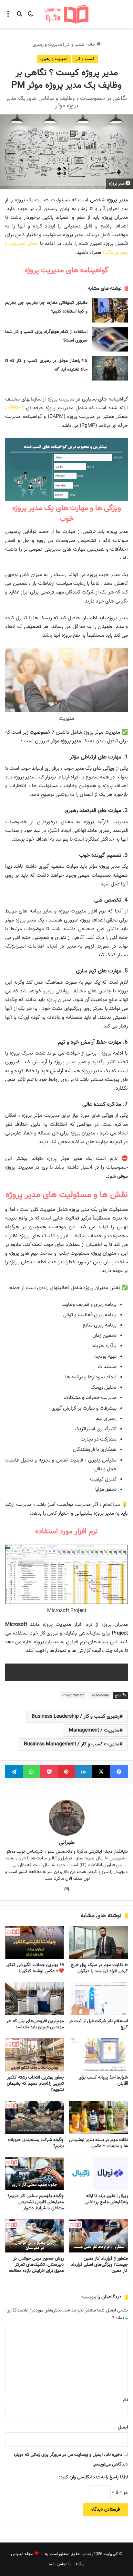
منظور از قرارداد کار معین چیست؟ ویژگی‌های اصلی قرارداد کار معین (99, 2265)
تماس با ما (58, 2564)
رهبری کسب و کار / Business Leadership (76, 1717)
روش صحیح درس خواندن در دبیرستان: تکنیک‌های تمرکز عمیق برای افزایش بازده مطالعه (36, 2265)
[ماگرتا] (66, 14)
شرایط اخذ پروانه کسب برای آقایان (103, 2081)
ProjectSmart (73, 1696)
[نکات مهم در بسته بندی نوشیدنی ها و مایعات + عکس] (98, 2117)
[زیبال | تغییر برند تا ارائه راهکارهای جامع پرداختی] (98, 2174)
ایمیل (123, 2427)
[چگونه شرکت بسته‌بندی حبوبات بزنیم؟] (35, 2117)
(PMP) (16, 408)
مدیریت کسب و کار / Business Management (72, 1744)
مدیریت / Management (94, 1730)
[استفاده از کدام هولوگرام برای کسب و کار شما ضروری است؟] (110, 339)
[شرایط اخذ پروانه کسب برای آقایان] (98, 2055)
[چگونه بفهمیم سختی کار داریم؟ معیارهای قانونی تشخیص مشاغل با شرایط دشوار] (35, 2174)
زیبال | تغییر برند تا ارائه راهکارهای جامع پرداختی (106, 2199)
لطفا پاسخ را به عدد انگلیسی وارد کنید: (93, 2477)
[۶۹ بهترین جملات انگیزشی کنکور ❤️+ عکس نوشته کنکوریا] (35, 1942)
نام (125, 2400)
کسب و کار (75, 45)
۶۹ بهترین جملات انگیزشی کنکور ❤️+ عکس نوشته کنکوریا (35, 1968)
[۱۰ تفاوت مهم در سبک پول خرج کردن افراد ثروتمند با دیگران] (98, 1942)
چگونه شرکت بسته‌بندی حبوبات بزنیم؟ (36, 2143)
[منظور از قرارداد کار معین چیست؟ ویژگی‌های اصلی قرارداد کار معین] (98, 2236)
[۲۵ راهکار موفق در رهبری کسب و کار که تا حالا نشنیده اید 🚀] (110, 368)
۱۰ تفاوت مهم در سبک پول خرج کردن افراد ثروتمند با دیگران (99, 1968)
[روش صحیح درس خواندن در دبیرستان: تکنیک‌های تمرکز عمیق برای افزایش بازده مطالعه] (35, 2236)
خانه (92, 45)
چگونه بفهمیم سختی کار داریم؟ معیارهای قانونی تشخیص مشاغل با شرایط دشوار (36, 2202)
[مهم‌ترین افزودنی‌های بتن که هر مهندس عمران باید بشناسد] (35, 1999)
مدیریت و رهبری (47, 45)
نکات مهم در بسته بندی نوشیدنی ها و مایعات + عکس (98, 2143)
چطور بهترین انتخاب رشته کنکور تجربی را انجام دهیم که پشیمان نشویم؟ (35, 2084)
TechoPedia (99, 1696)
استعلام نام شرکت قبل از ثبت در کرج (98, 2024)
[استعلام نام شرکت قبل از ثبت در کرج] (98, 1999)
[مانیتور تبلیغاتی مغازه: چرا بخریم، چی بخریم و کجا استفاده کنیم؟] (110, 310)
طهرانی (67, 1843)
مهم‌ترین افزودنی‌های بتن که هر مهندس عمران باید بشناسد (35, 2024)
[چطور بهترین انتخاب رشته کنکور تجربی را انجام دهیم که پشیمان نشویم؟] (35, 2055)
